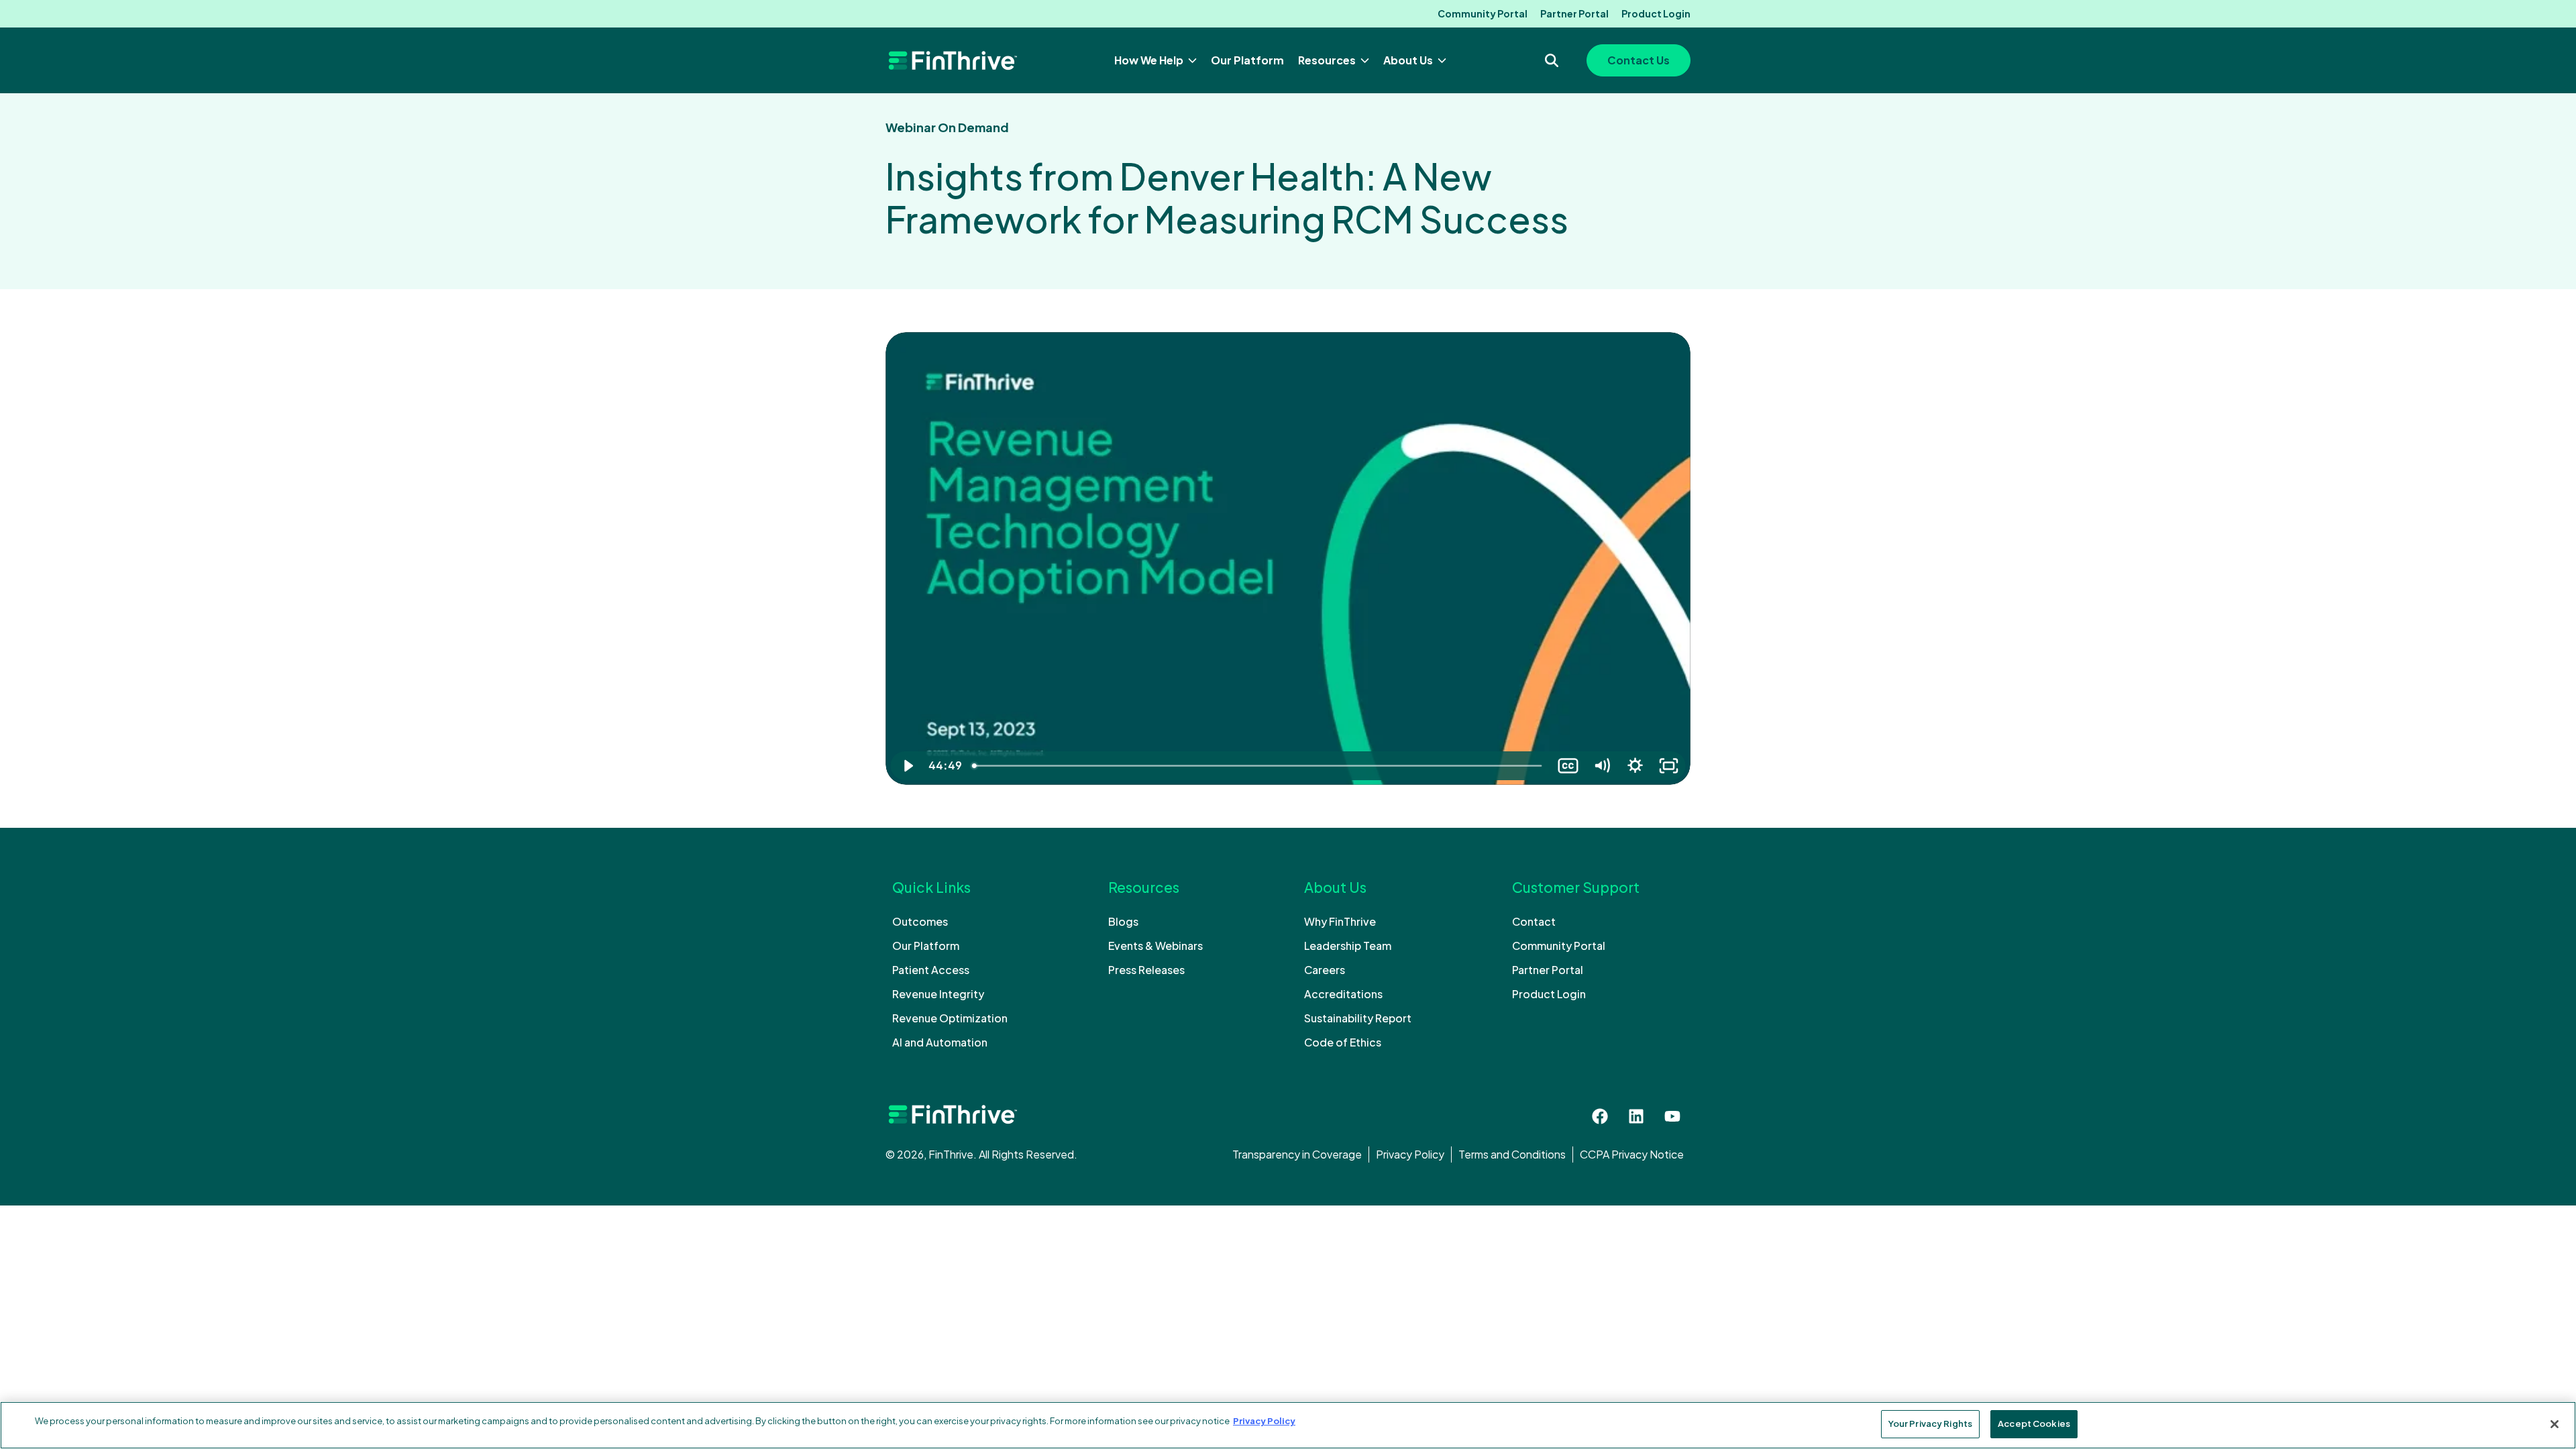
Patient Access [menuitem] (931, 970)
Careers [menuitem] (1325, 970)
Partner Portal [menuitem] (1574, 13)
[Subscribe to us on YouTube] (1672, 1116)
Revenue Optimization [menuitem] (950, 1018)
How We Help (1150, 60)
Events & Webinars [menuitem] (1156, 946)
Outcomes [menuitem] (920, 921)
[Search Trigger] (1552, 60)
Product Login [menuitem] (1656, 13)
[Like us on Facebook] (1600, 1116)
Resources (1328, 60)
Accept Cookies (2034, 1424)
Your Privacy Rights (1930, 1424)
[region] (1288, 1425)
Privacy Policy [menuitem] (1410, 1154)
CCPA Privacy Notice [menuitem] (1632, 1154)
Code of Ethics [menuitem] (1343, 1042)
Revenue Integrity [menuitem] (938, 994)
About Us (1409, 60)
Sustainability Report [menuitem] (1358, 1018)
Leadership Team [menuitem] (1348, 946)
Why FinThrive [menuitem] (1340, 921)
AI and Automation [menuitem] (940, 1042)
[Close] (2555, 1424)
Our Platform (1247, 60)
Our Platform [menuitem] (926, 946)
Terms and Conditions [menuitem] (1512, 1154)
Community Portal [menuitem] (1483, 13)
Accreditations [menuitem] (1343, 994)
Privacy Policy (1264, 1421)
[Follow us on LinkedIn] (1636, 1116)
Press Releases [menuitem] (1146, 970)
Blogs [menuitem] (1123, 921)
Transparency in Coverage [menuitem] (1297, 1154)
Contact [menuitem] (1534, 921)
